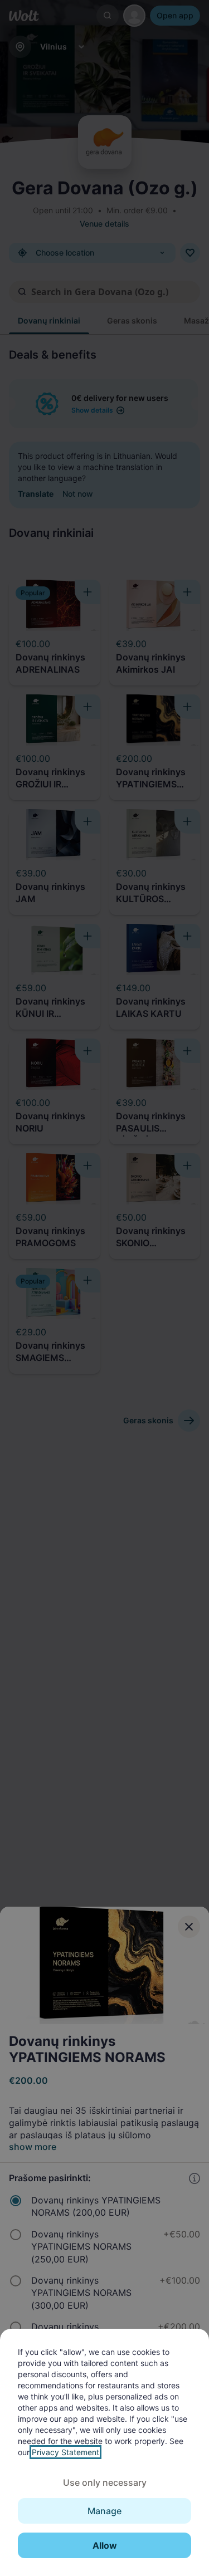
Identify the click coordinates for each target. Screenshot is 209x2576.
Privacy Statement (65, 2452)
